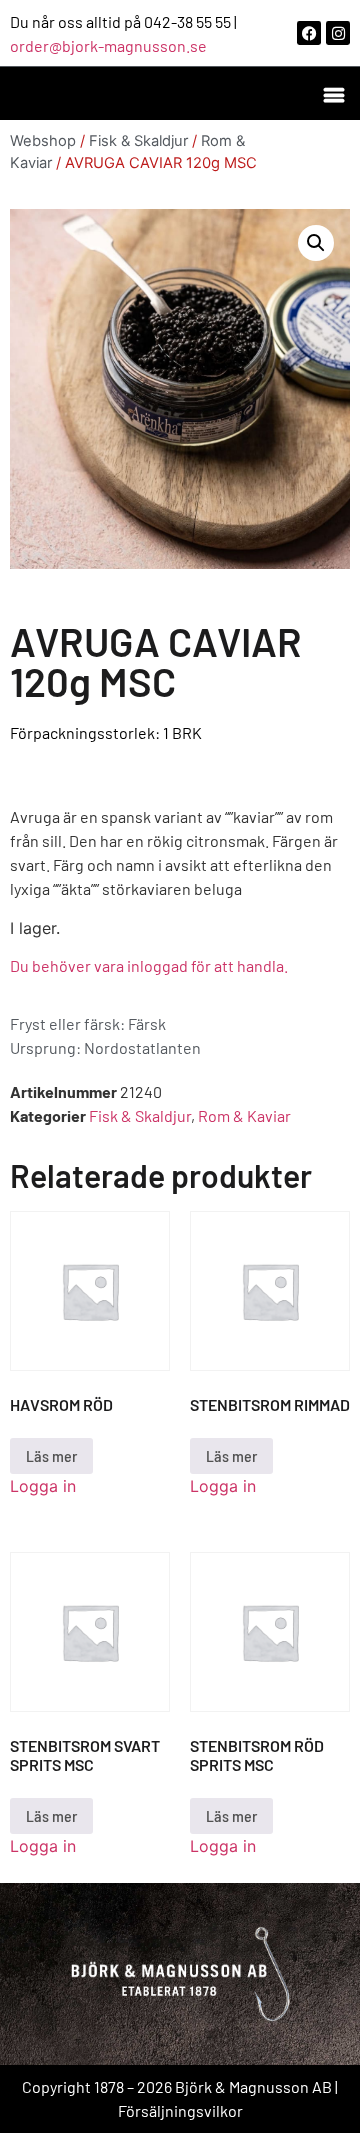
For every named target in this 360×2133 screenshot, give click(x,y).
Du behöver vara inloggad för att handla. (149, 965)
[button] (333, 93)
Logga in (43, 1486)
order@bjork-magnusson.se (108, 45)
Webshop (43, 141)
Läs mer (51, 1455)
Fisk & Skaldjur (138, 141)
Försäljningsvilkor (180, 2110)
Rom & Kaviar (244, 1115)
